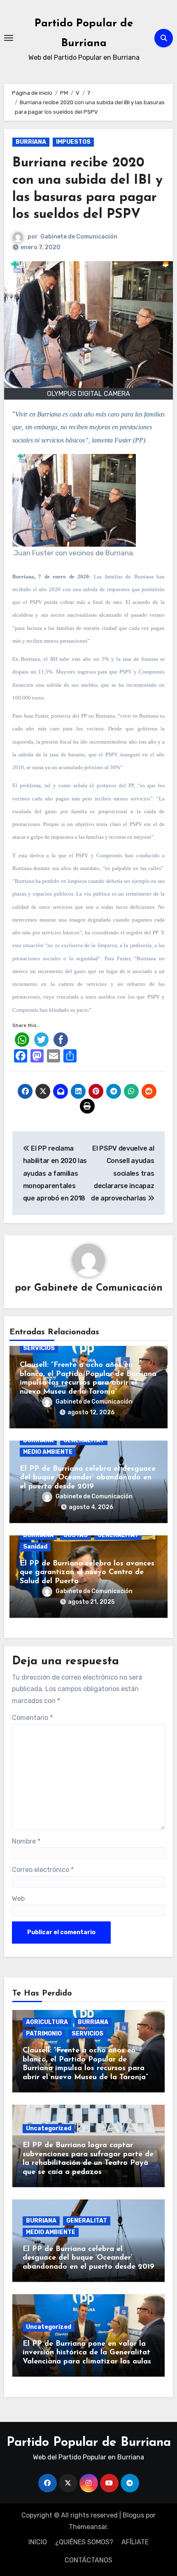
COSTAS (76, 1535)
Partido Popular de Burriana (89, 2443)
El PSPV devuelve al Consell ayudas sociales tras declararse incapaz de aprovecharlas (122, 1173)
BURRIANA (31, 142)
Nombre (26, 1841)
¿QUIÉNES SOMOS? (84, 2542)
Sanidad (35, 1547)
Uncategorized (49, 2128)
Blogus (133, 2515)
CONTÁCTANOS (88, 2560)
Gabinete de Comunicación (79, 237)
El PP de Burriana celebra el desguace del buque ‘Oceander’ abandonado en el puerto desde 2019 (88, 1478)
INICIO (38, 2542)
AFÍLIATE (135, 2542)
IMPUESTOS (73, 142)
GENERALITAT (84, 1440)
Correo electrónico (43, 1870)
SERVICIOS (39, 1348)
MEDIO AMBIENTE (48, 1452)
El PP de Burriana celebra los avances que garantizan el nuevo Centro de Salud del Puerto (87, 1573)
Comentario (32, 1718)
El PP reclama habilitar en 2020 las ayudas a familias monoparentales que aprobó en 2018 (55, 1173)
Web (18, 1899)
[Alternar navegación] (9, 38)
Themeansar (88, 2527)
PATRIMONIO (44, 2034)
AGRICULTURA (47, 2022)
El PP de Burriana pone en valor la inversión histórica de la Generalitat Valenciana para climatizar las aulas (87, 2353)
